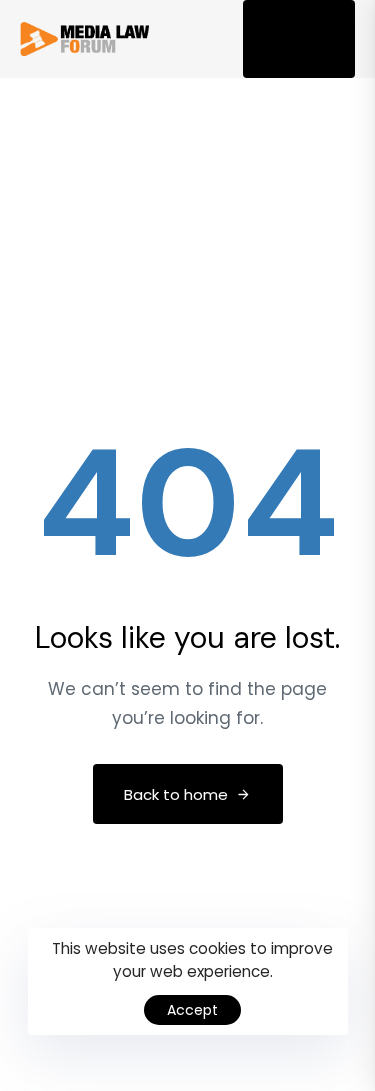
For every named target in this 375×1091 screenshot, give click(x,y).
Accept (192, 1010)
